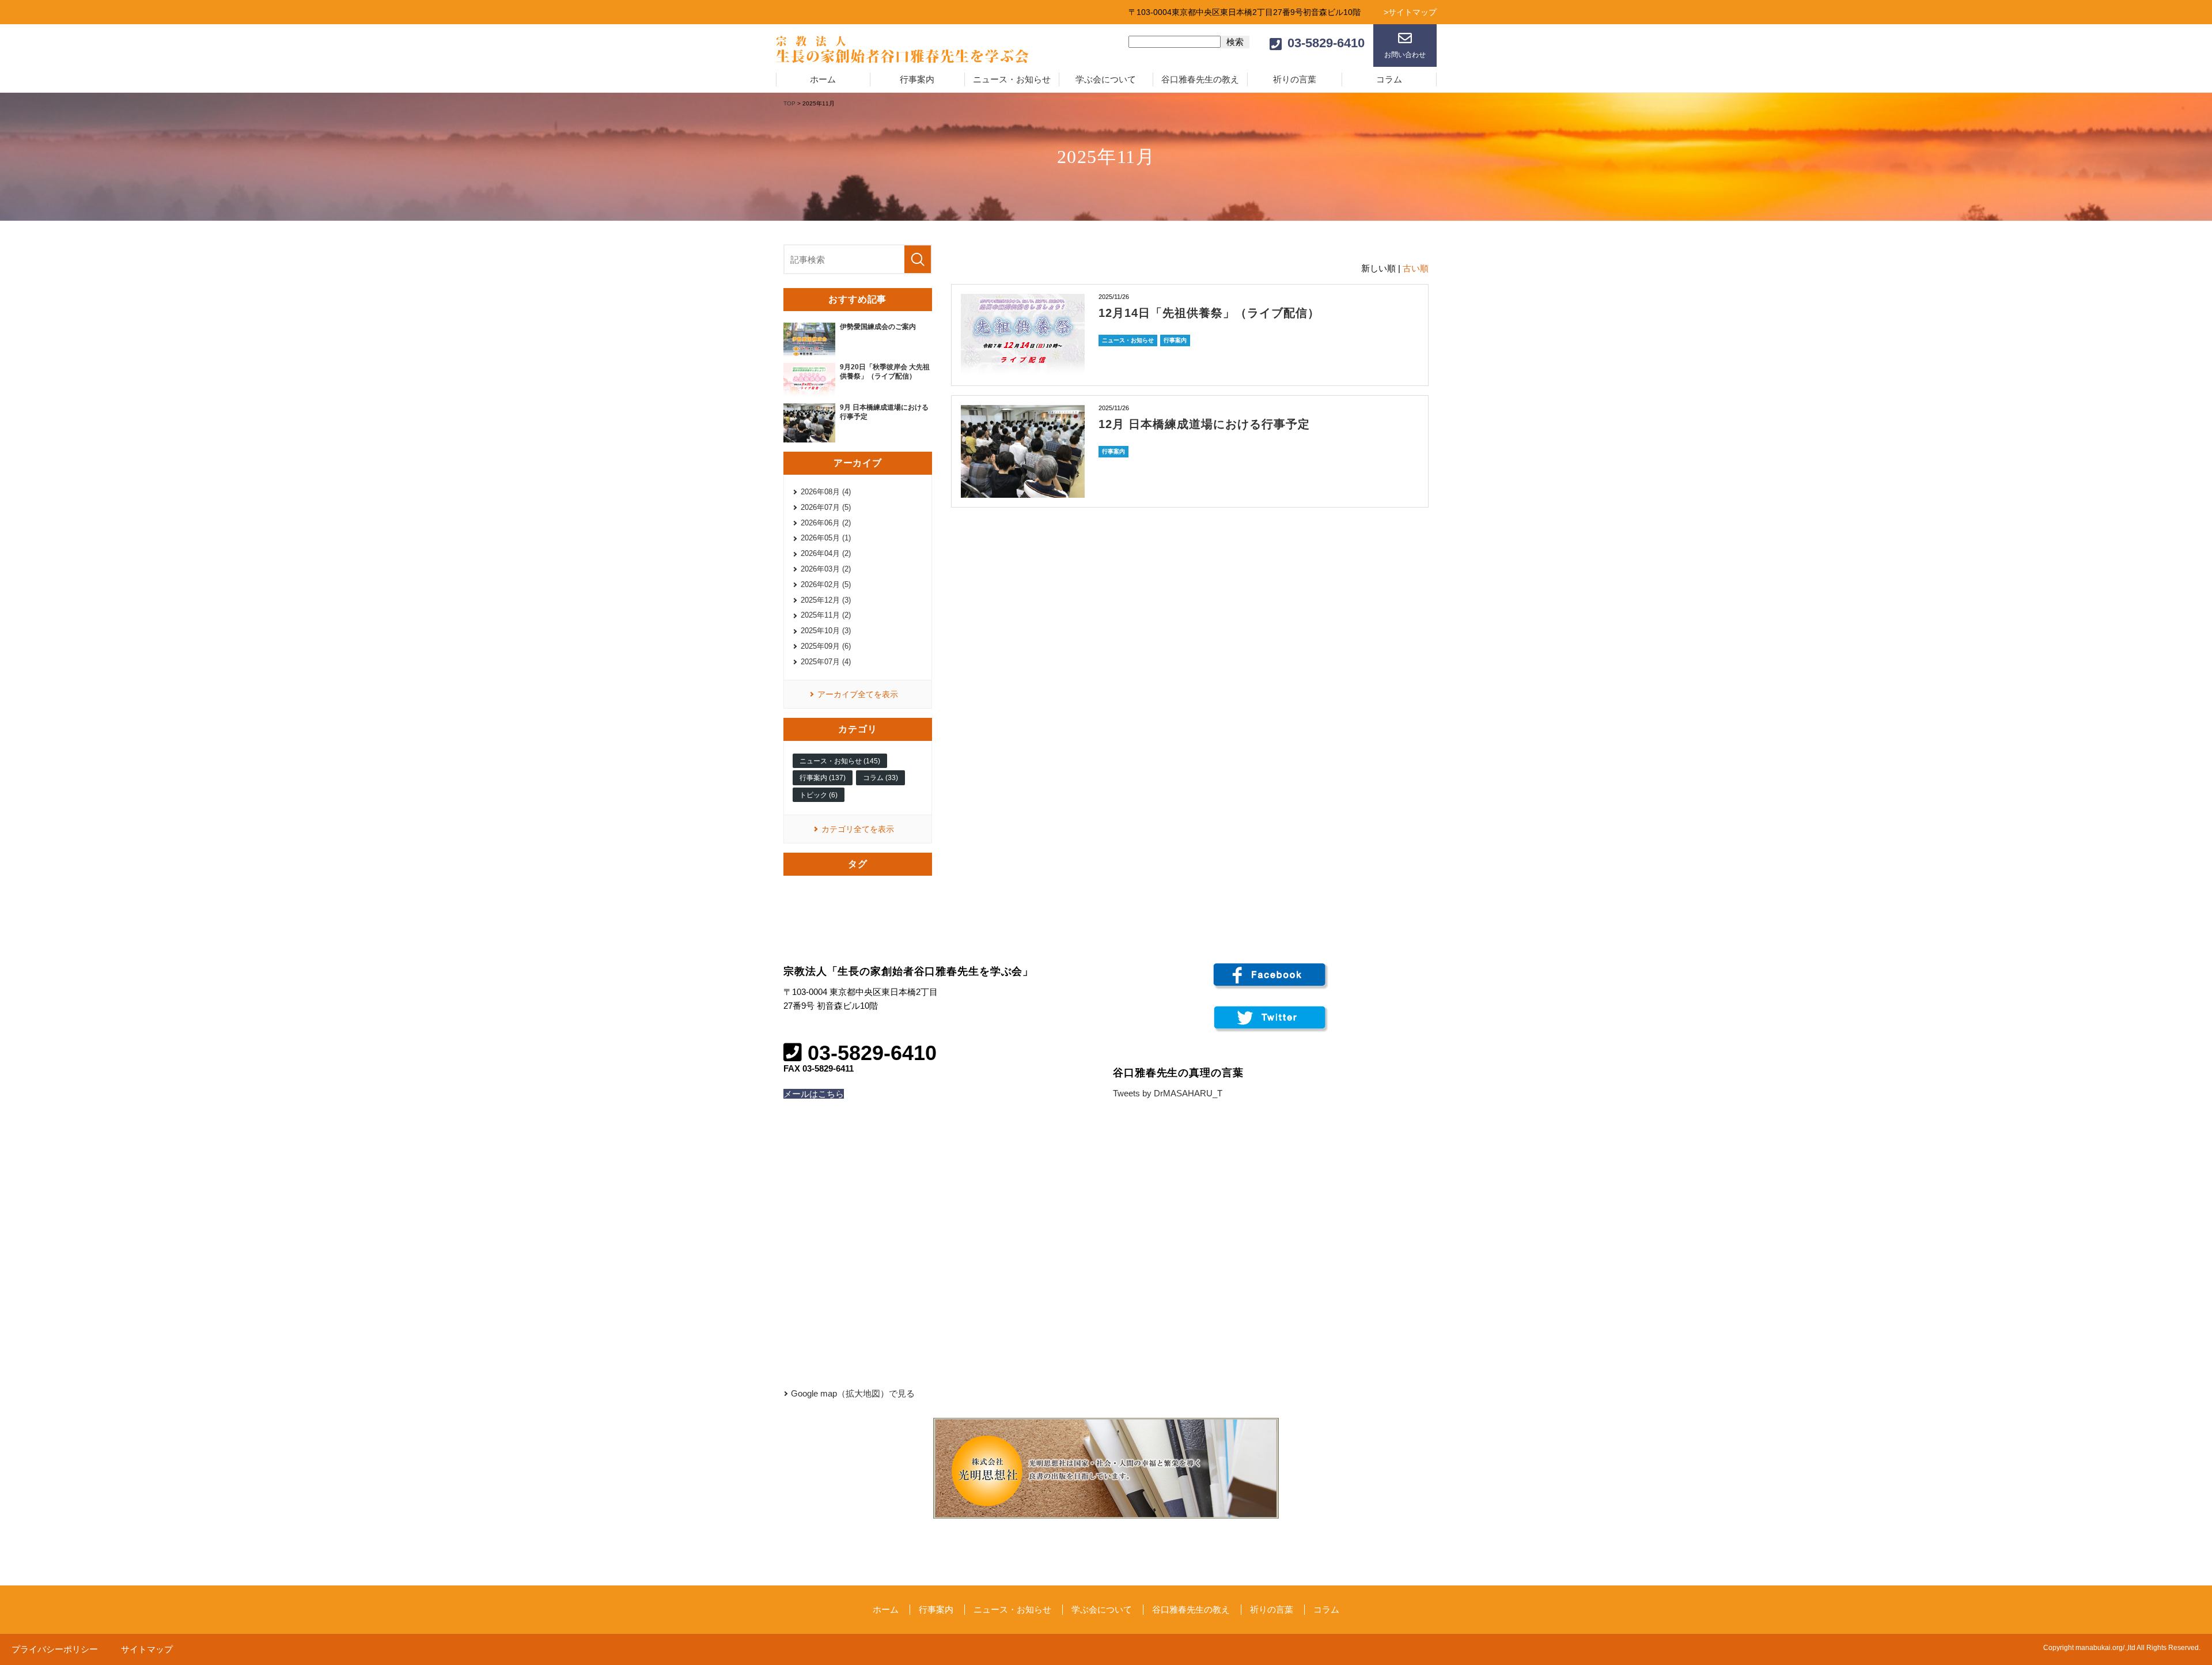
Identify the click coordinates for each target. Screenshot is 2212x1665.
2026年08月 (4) (826, 492)
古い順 (1416, 268)
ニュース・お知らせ (1012, 79)
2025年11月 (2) (826, 615)
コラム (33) (880, 778)
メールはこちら (814, 1094)
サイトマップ (147, 1649)
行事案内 (917, 79)
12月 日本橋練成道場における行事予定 (1204, 424)
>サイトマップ (1410, 12)
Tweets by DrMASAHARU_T (1168, 1093)
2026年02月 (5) (826, 584)
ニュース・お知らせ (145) (840, 761)
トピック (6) (819, 795)
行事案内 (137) (823, 778)
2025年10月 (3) (826, 631)
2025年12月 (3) (826, 600)
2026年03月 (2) (826, 569)
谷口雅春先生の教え (1200, 79)
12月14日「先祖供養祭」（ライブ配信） (1209, 313)
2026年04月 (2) (826, 553)
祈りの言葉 (1295, 79)
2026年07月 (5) (826, 507)
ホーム (823, 79)
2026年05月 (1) (826, 538)
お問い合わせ (1405, 55)
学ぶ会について (1106, 79)
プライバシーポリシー (55, 1649)
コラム (1389, 79)
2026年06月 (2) (826, 523)
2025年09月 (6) (826, 646)
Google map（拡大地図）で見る (853, 1393)
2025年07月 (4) (826, 662)
